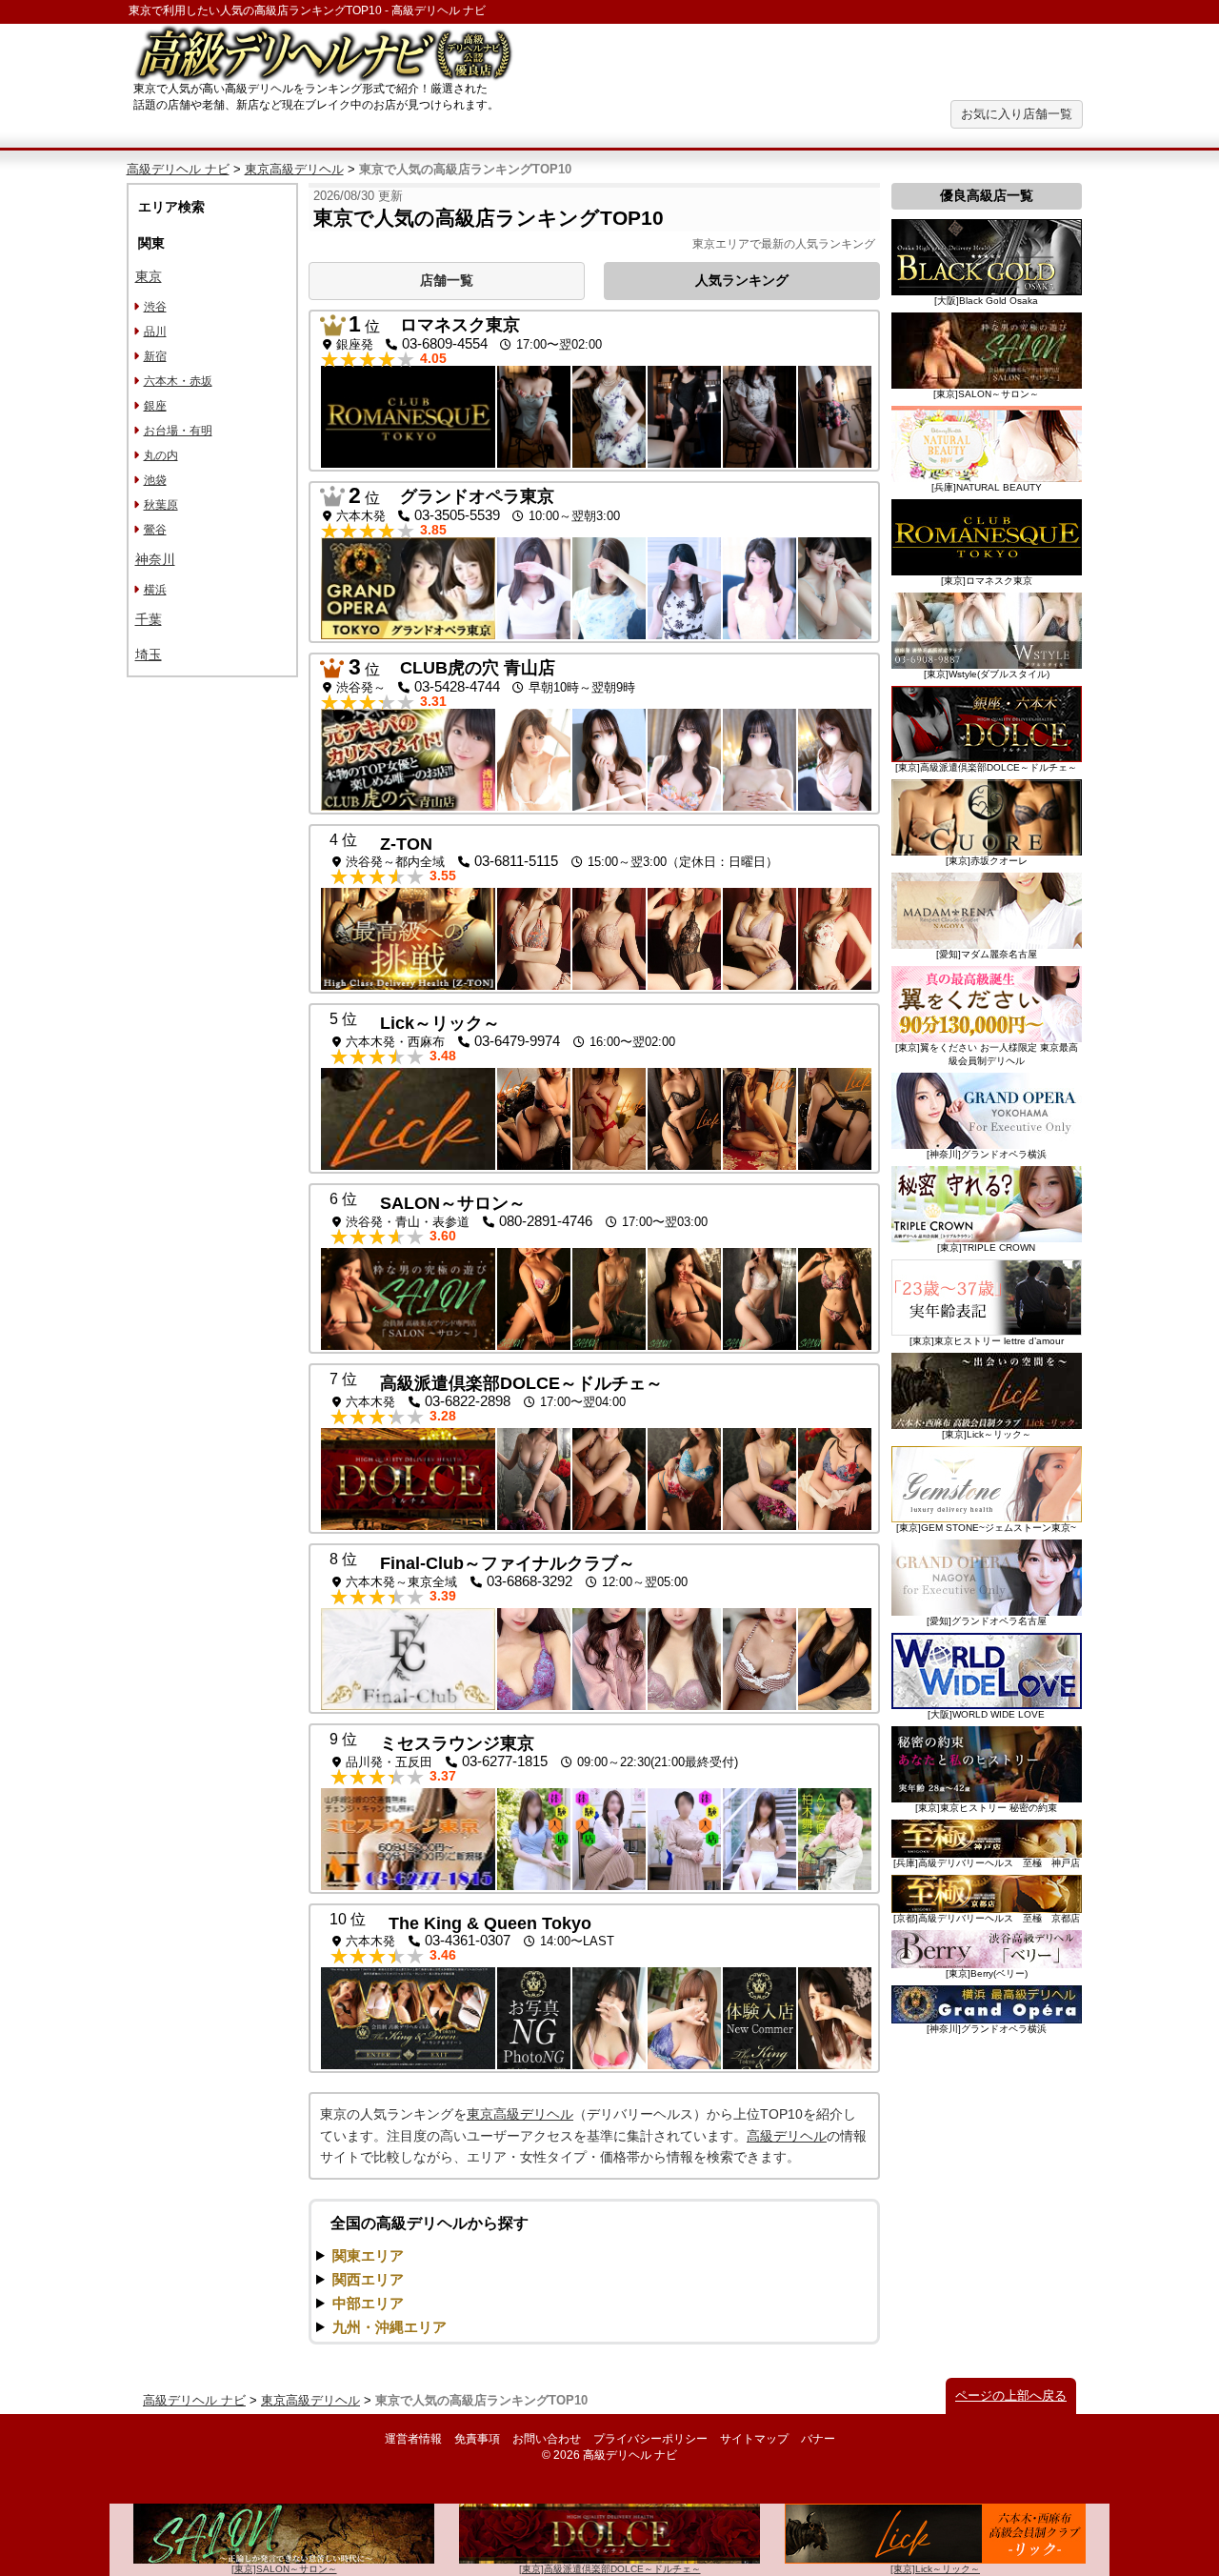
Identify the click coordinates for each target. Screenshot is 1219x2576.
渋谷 (155, 307)
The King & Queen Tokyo (490, 1923)
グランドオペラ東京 (477, 496)
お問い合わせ (547, 2439)
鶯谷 (155, 530)
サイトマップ (754, 2439)
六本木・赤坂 (178, 381)
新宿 (155, 356)
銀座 (155, 406)
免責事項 (477, 2439)
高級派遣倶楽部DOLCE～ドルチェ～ (521, 1383)
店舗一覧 (447, 280)
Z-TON (406, 844)
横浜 (155, 590)
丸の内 (161, 455)
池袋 (155, 480)
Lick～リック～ (440, 1023)
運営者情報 (413, 2439)
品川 (155, 332)
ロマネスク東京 (460, 325)
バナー (818, 2439)
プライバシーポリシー (650, 2439)
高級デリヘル (787, 2136)
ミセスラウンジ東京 (457, 1743)
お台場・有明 (178, 431)
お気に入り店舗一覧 (1017, 114)
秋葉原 (161, 505)
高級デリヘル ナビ (178, 169)
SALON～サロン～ (453, 1203)
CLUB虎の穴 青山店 (478, 668)
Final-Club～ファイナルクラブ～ (508, 1563)
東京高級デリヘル (294, 169)
